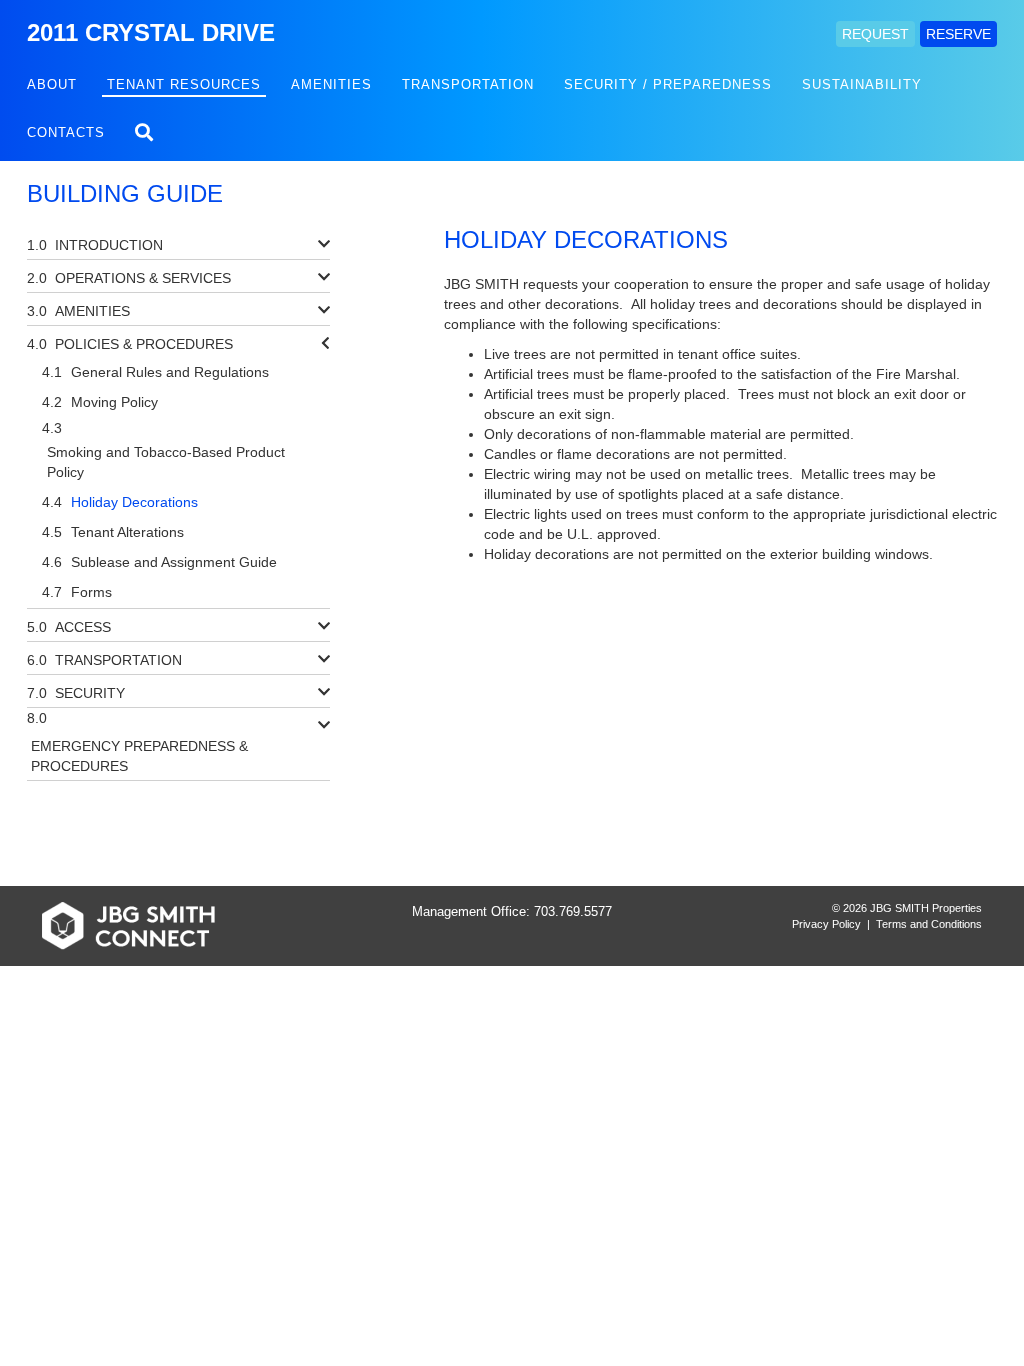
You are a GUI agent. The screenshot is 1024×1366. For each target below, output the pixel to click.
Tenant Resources (184, 84)
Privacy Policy (826, 924)
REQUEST (875, 34)
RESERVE (958, 34)
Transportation (468, 84)
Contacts (66, 132)
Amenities (331, 84)
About (52, 84)
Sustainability (862, 84)
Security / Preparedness (668, 84)
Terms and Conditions (929, 924)
